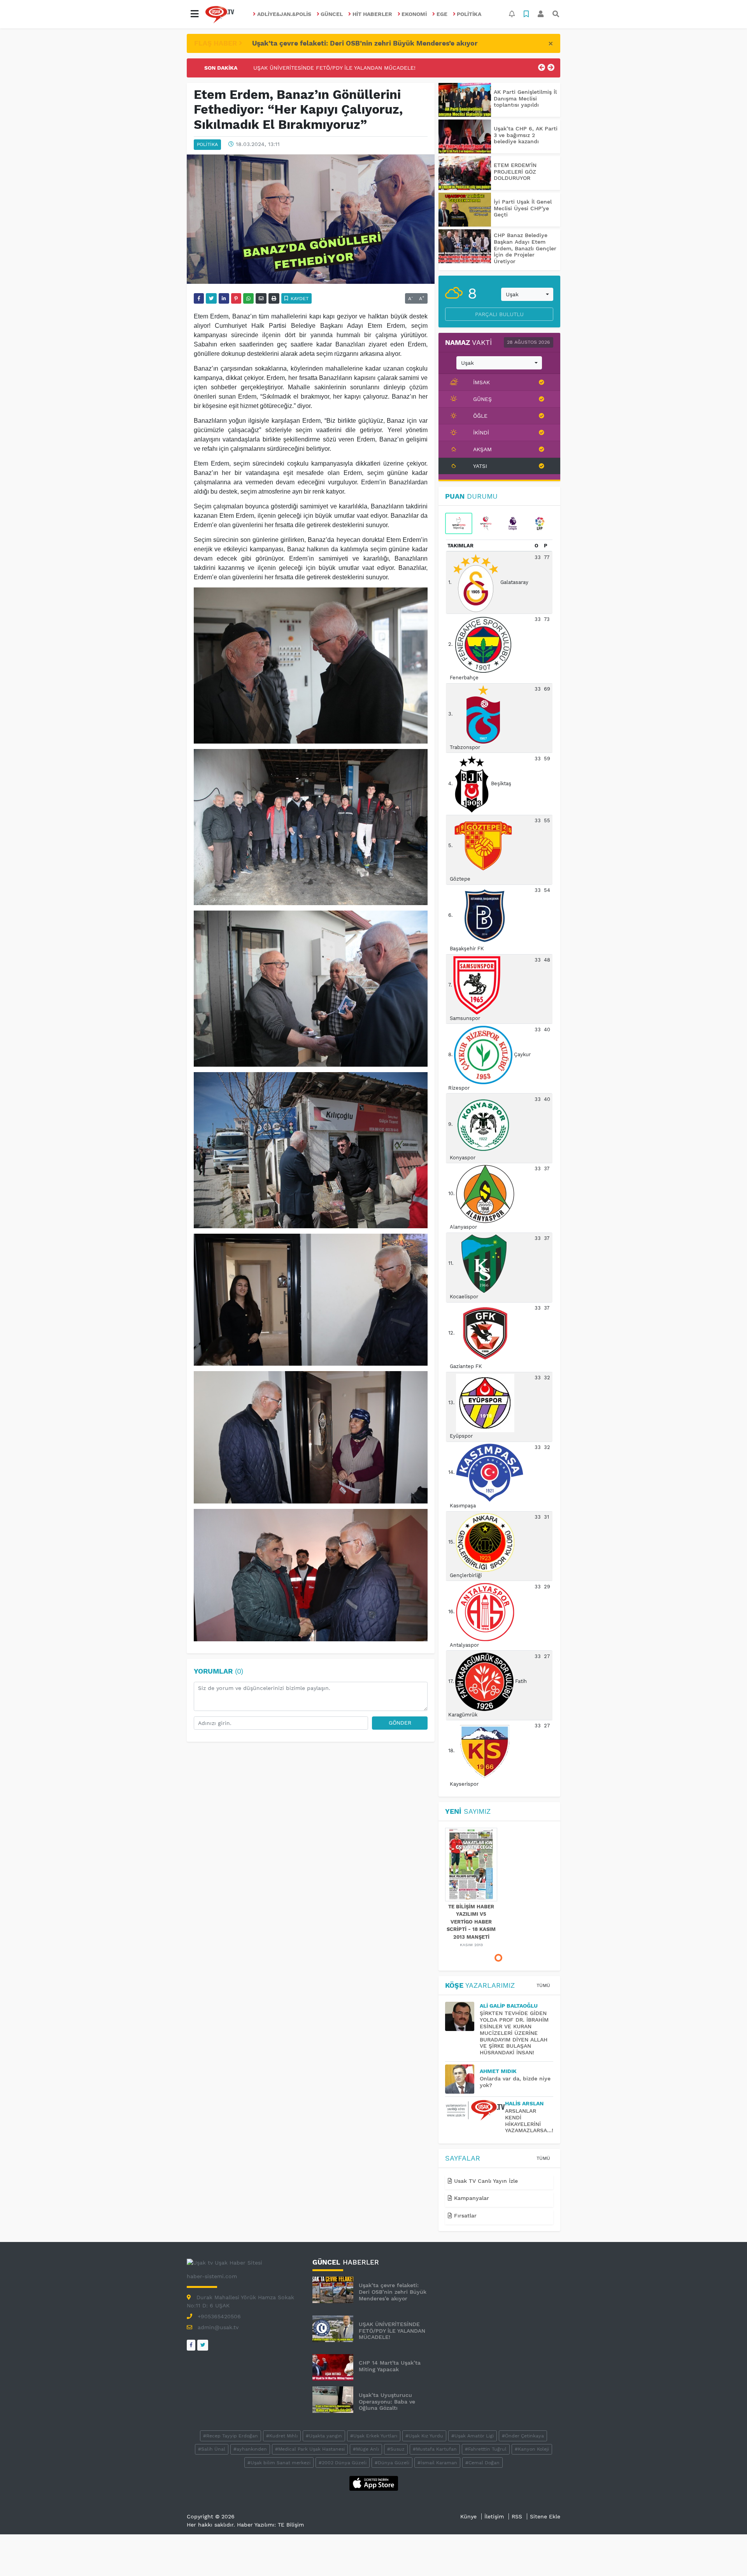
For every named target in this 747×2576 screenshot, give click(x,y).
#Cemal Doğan (482, 2463)
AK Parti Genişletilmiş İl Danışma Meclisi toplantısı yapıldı (525, 98)
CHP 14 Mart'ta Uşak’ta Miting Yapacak (305, 68)
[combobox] (527, 294)
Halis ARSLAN (524, 2103)
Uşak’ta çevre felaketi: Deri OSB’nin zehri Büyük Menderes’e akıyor (365, 43)
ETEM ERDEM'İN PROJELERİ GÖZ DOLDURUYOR (515, 172)
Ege (442, 14)
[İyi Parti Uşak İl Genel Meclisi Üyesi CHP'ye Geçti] (465, 210)
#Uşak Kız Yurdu (424, 2436)
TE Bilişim (291, 2525)
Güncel (332, 14)
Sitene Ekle (545, 2516)
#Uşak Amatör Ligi (473, 2436)
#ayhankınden (250, 2449)
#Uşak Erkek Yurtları (374, 2436)
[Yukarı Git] (727, 2556)
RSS (517, 2516)
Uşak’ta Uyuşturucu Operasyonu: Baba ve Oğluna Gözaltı (387, 2402)
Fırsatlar (464, 2216)
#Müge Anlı (366, 2449)
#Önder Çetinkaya (523, 2436)
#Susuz (396, 2449)
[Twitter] (203, 2345)
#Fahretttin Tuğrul (486, 2449)
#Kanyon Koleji (532, 2449)
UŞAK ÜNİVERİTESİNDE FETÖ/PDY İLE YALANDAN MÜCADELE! (392, 2331)
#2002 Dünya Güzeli (343, 2463)
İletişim (494, 2516)
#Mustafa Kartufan (435, 2449)
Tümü (543, 1985)
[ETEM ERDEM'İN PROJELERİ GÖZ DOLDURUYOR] (465, 173)
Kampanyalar (471, 2198)
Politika (469, 14)
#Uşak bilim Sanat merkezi (279, 2463)
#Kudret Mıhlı (282, 2436)
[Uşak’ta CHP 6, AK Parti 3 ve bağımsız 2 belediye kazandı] (465, 136)
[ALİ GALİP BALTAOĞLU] (462, 2016)
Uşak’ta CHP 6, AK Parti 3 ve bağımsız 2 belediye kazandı (526, 135)
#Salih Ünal (212, 2449)
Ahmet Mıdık (498, 2071)
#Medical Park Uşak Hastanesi (310, 2449)
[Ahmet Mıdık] (462, 2079)
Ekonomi (414, 14)
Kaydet (299, 299)
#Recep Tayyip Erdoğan (231, 2436)
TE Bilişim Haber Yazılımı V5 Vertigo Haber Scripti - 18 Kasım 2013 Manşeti (471, 1922)
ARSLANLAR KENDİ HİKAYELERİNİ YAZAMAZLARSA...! (529, 2121)
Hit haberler (372, 14)
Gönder (400, 1723)
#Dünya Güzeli (392, 2463)
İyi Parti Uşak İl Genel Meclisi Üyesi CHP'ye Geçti (523, 208)
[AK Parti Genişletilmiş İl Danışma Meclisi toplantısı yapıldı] (465, 100)
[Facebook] (191, 2345)
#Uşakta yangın (324, 2436)
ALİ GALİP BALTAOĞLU (509, 2006)
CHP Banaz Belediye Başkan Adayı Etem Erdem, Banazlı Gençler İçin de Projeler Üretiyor (525, 248)
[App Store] (374, 2483)
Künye (468, 2516)
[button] (195, 14)
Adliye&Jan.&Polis (284, 14)
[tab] (459, 524)
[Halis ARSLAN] (475, 2110)
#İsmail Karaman (437, 2463)
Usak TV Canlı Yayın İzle (485, 2181)
